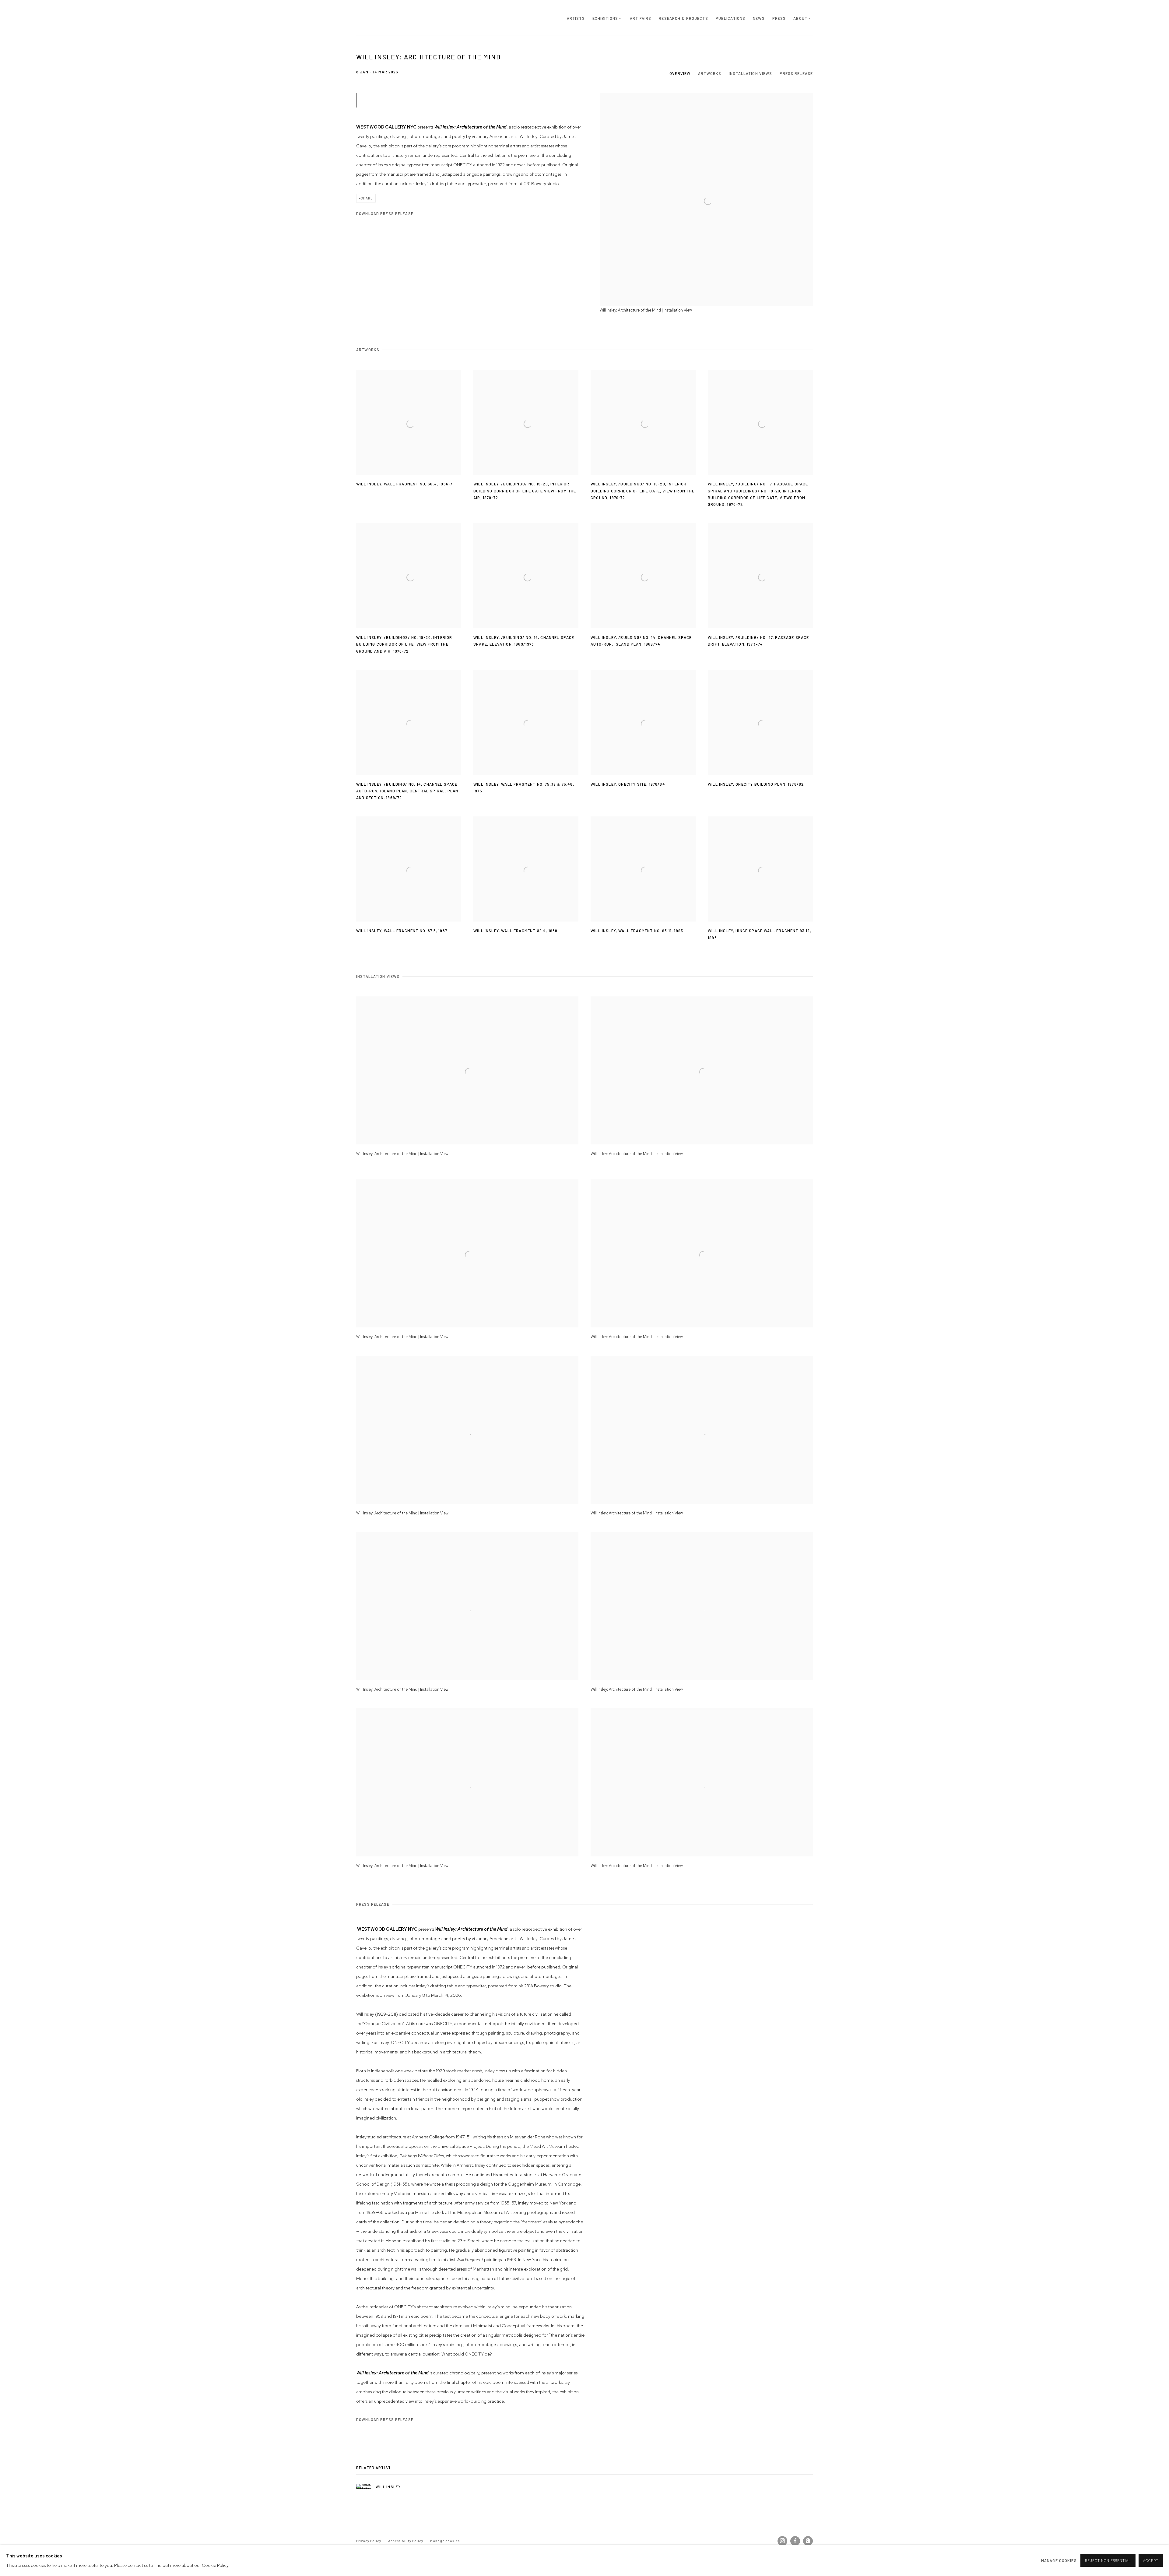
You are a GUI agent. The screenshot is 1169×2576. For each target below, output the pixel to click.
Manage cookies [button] (445, 2541)
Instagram (782, 2541)
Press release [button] (796, 73)
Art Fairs (641, 18)
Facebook (795, 2541)
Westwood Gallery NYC (393, 18)
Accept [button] (1151, 2561)
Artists (576, 18)
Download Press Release (385, 213)
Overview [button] (680, 73)
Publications (731, 18)
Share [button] (367, 198)
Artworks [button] (710, 73)
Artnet (808, 2541)
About (800, 18)
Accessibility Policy (406, 2541)
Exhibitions (605, 18)
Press (779, 18)
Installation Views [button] (750, 73)
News (759, 18)
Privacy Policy (369, 2541)
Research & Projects (683, 18)
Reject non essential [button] (1108, 2561)
